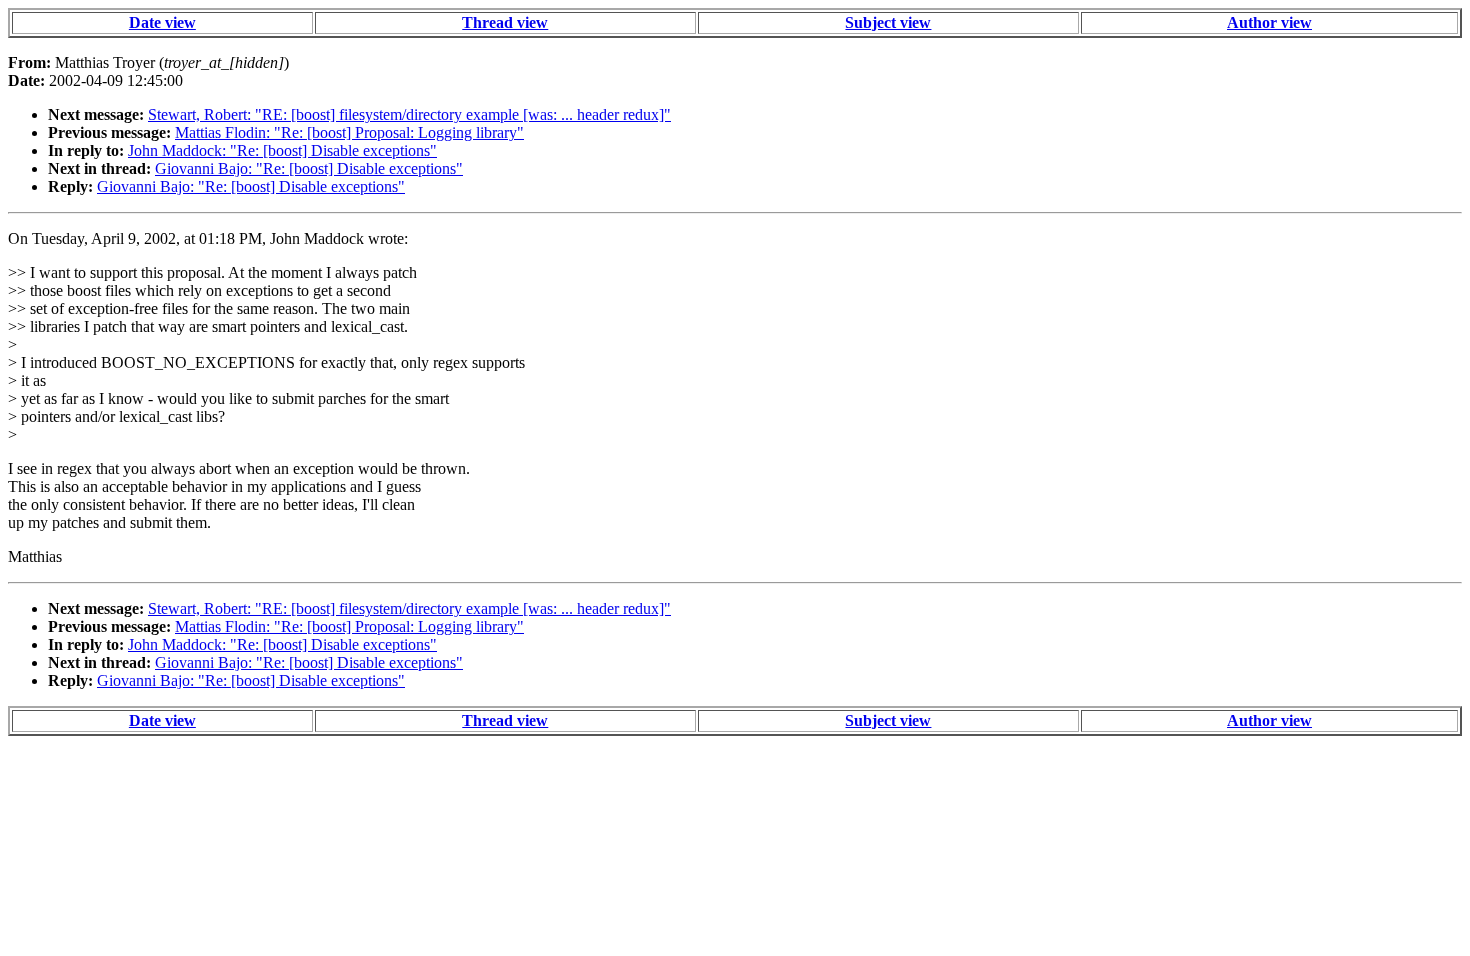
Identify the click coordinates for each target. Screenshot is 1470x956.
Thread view (505, 22)
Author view (1269, 22)
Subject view (888, 22)
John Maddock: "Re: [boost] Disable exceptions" (282, 150)
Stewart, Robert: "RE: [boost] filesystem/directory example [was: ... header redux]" (409, 114)
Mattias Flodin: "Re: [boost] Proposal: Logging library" (349, 132)
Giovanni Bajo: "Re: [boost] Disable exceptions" (309, 168)
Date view (162, 22)
